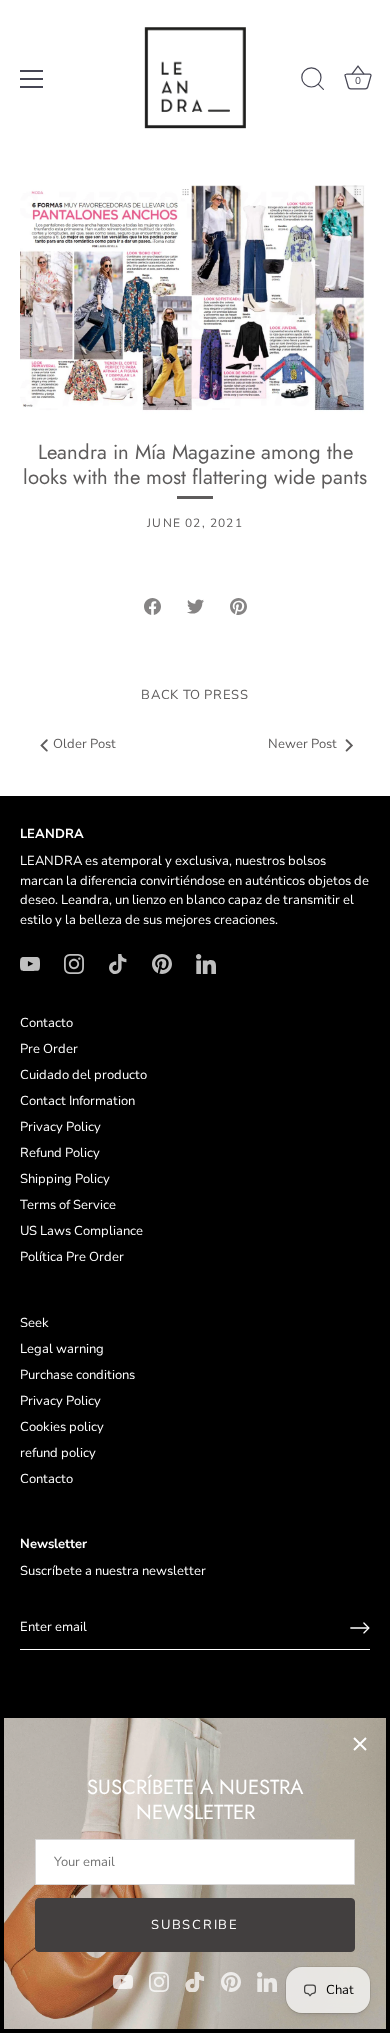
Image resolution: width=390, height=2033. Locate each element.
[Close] (360, 1744)
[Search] (313, 82)
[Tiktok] (195, 1981)
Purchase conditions (77, 1375)
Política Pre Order (72, 1257)
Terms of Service (68, 1205)
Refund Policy (60, 1153)
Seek (34, 1323)
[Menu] (32, 79)
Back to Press (194, 695)
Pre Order (49, 1049)
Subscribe (194, 1925)
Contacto (46, 1023)
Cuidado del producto (83, 1075)
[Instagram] (159, 1981)
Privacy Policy (60, 1127)
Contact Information (77, 1101)
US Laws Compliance (81, 1231)
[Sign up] (360, 1628)
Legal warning (62, 1349)
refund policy (58, 1453)
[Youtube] (123, 1981)
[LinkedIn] (267, 1981)
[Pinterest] (231, 1981)
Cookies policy (62, 1427)
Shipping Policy (65, 1179)
